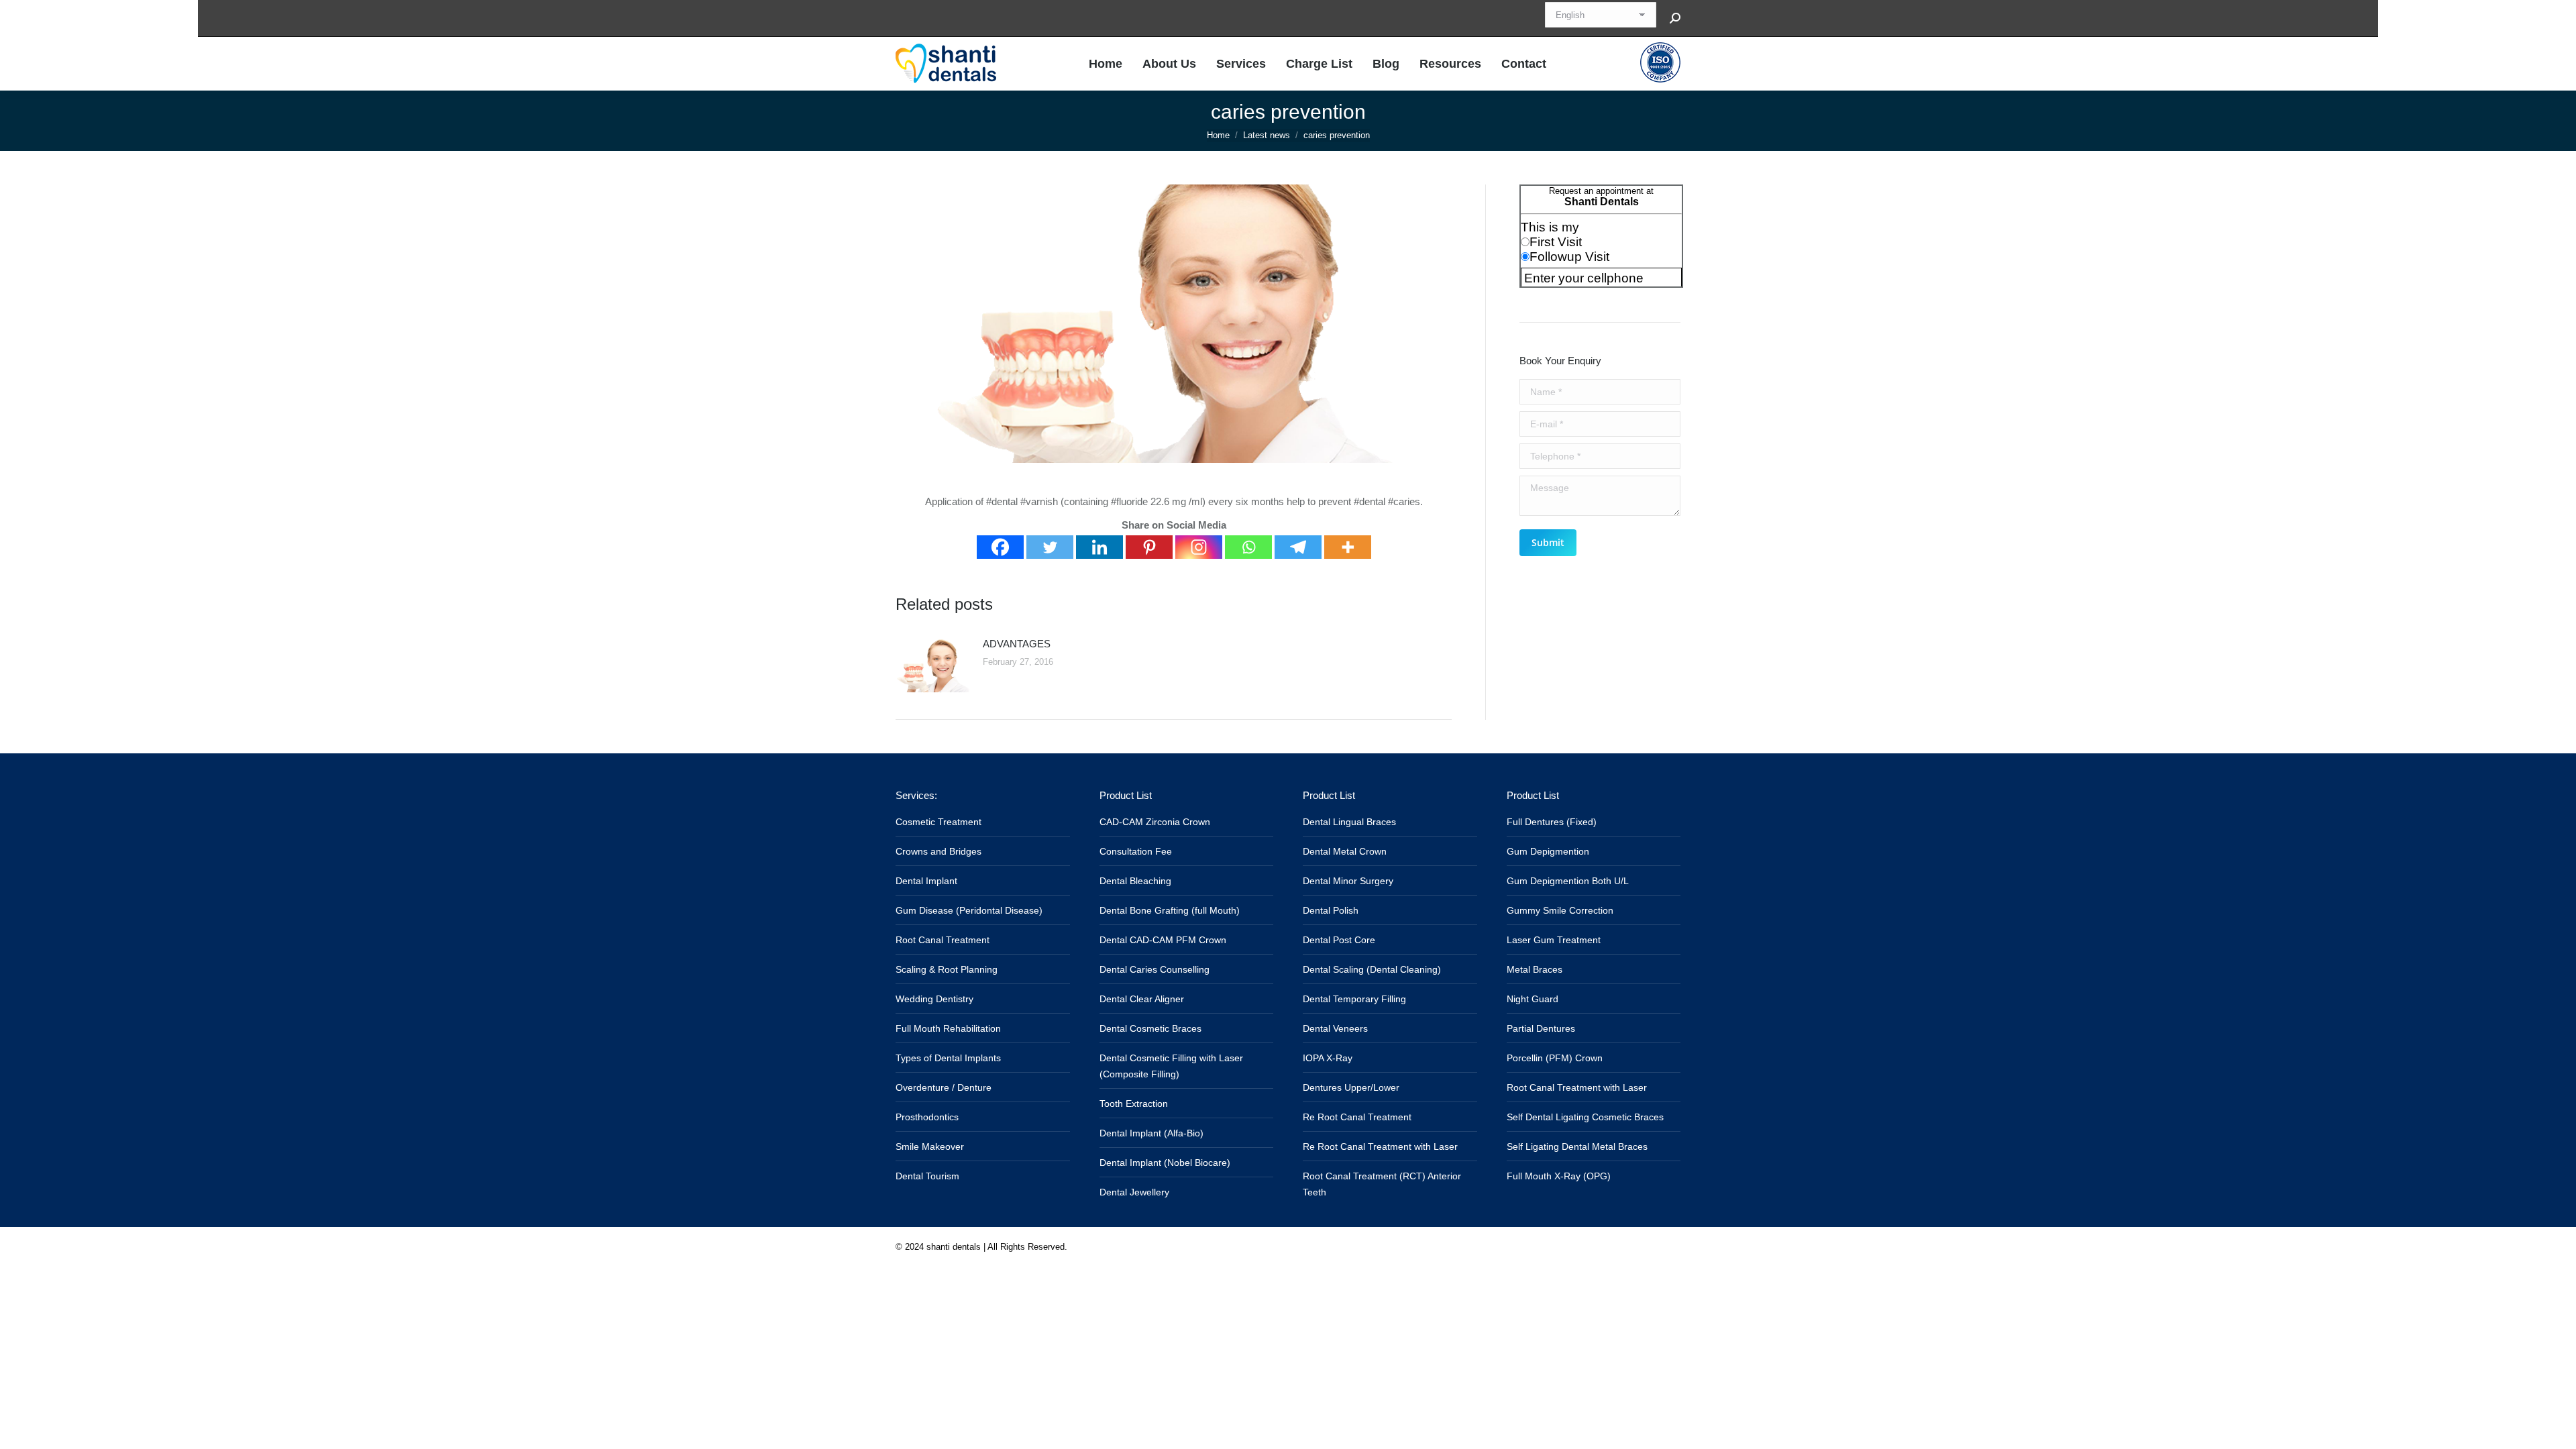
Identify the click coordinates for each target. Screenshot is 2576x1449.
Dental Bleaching (1135, 881)
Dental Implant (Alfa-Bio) (1151, 1133)
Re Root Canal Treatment (1357, 1117)
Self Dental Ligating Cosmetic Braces (1585, 1117)
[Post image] (932, 665)
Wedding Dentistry (934, 999)
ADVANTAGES (1017, 644)
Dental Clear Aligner (1142, 999)
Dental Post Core (1339, 940)
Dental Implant (926, 881)
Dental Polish (1331, 910)
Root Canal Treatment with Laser (1577, 1087)
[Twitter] (1050, 547)
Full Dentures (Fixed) (1552, 822)
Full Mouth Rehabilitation (948, 1028)
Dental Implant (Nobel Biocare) (1165, 1163)
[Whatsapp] (1248, 547)
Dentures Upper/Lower (1351, 1087)
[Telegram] (1298, 547)
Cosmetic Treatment (938, 822)
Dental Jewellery (1134, 1192)
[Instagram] (1199, 547)
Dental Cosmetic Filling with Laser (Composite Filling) (1171, 1066)
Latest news (1267, 135)
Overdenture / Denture (944, 1087)
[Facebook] (1000, 547)
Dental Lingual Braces (1349, 822)
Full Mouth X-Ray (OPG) (1559, 1176)
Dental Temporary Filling (1354, 999)
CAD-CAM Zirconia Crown (1155, 822)
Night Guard (1533, 999)
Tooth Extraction (1134, 1104)
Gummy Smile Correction (1560, 910)
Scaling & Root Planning (947, 969)
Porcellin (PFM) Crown (1555, 1058)
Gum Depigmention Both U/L (1568, 881)
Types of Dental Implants (948, 1058)
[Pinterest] (1149, 547)
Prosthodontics (927, 1117)
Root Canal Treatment (943, 940)
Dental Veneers (1335, 1028)
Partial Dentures (1541, 1028)
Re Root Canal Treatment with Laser (1380, 1146)
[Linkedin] (1099, 547)
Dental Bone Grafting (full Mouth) (1170, 910)
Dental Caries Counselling (1155, 969)
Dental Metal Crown (1345, 851)
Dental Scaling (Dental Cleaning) (1372, 969)
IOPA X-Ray (1328, 1058)
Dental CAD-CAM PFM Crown (1163, 940)
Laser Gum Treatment (1554, 940)
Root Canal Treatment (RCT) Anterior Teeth (1382, 1184)
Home (1218, 135)
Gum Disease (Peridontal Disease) (969, 910)
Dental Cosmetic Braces (1150, 1028)
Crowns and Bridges (938, 851)
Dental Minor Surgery (1348, 881)
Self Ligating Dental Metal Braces (1577, 1146)
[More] (1348, 547)
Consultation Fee (1136, 851)
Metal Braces (1535, 969)
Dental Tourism (927, 1176)
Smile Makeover (930, 1146)
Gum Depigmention (1548, 851)
